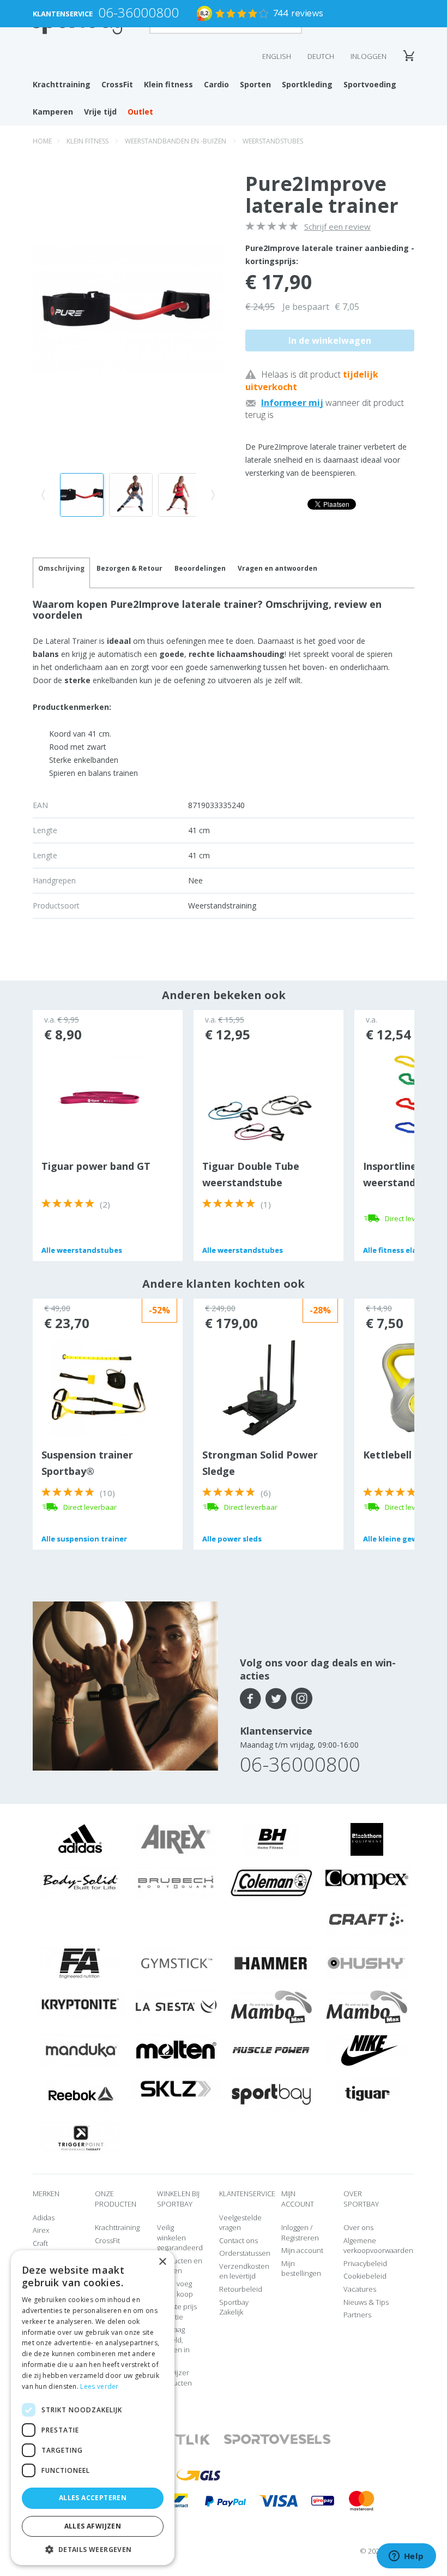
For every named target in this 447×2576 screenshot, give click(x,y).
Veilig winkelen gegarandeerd (180, 2237)
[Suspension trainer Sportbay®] (99, 1387)
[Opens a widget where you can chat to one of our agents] (406, 2557)
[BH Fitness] (271, 1839)
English (277, 56)
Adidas (44, 2218)
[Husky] (367, 1963)
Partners (357, 2315)
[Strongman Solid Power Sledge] (259, 1387)
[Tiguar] (367, 2094)
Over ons (358, 2227)
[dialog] (93, 2408)
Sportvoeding (370, 84)
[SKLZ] (176, 2088)
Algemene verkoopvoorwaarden (378, 2246)
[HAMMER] (271, 1963)
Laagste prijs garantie (177, 2312)
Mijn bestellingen (301, 2269)
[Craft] (367, 1919)
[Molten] (176, 2050)
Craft (40, 2243)
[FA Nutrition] (81, 1963)
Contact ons (238, 2240)
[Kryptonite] (80, 2004)
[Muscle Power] (271, 2050)
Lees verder (99, 2386)
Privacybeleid (365, 2263)
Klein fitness (168, 84)
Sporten (255, 84)
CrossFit (117, 84)
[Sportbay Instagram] (302, 1699)
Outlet (140, 112)
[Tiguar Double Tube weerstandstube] (259, 1119)
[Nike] (367, 2050)
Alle (82, 1250)
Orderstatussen (245, 2253)
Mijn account (302, 2250)
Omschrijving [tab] (61, 568)
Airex (41, 2230)
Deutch (321, 56)
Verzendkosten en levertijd (244, 2271)
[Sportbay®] (271, 2094)
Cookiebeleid (365, 2276)
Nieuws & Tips (366, 2302)
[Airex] (176, 1839)
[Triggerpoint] (81, 2137)
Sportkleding (307, 84)
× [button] (162, 2262)
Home (42, 141)
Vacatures (360, 2289)
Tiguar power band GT (96, 1166)
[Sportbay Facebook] (250, 1699)
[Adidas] (81, 1839)
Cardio (216, 84)
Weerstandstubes (273, 141)
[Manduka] (81, 2050)
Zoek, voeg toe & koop (175, 2289)
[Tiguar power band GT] (99, 1098)
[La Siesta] (176, 2006)
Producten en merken (180, 2266)
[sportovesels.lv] (277, 2439)
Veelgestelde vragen (240, 2223)
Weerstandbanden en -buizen (176, 141)
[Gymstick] (176, 1963)
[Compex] (367, 1879)
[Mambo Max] (271, 2006)
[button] (93, 2549)
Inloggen (369, 56)
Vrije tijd (100, 112)
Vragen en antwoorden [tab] (277, 568)
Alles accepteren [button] (93, 2498)
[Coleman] (271, 1882)
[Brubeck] (176, 1882)
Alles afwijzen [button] (93, 2526)
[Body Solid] (81, 1882)
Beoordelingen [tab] (200, 568)
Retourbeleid (241, 2289)
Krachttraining (62, 84)
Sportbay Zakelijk (234, 2307)
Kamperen (53, 112)
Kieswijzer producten (174, 2378)
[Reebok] (80, 2094)
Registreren (300, 2238)
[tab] (129, 573)
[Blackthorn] (367, 1839)
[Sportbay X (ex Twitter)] (276, 1699)
